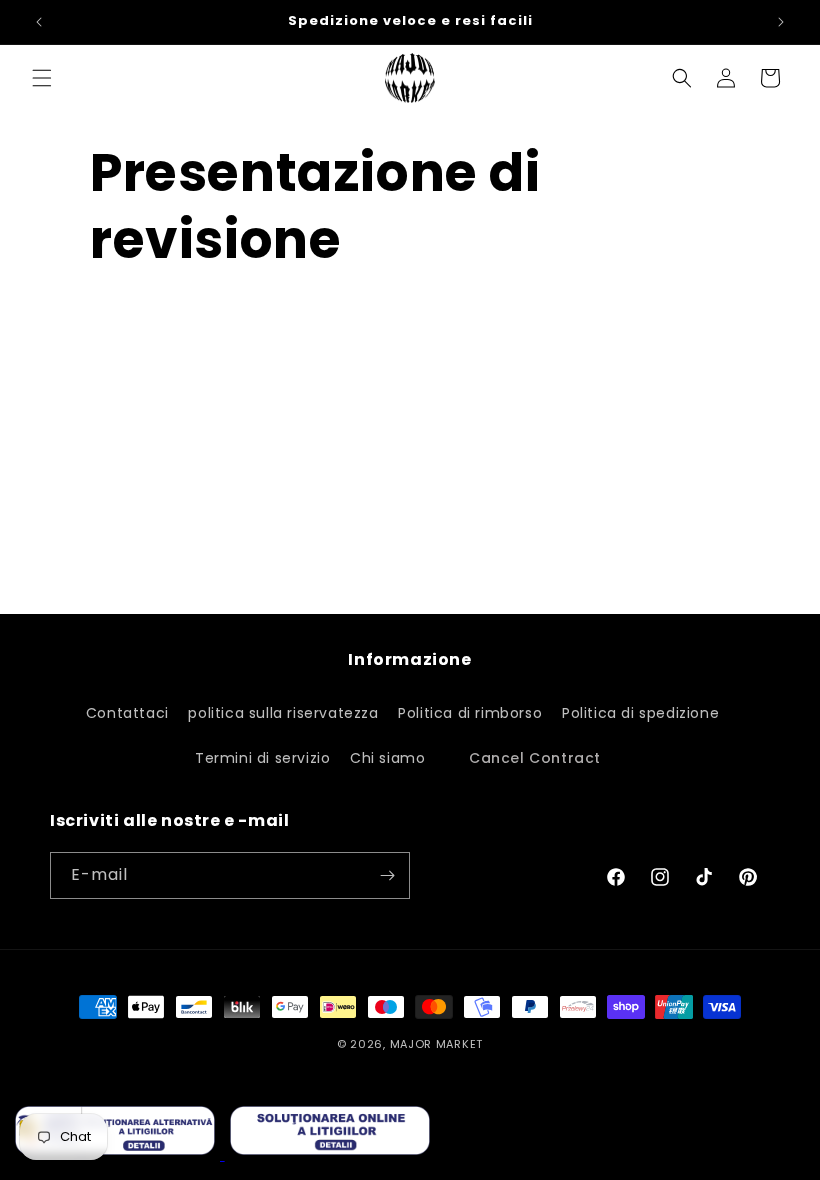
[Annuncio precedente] (39, 22)
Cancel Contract (535, 758)
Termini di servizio (262, 758)
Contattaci (127, 713)
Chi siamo (387, 758)
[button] (42, 78)
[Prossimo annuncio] (781, 22)
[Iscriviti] (387, 875)
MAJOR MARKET (436, 1044)
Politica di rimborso (470, 713)
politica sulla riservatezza (283, 713)
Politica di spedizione (640, 713)
